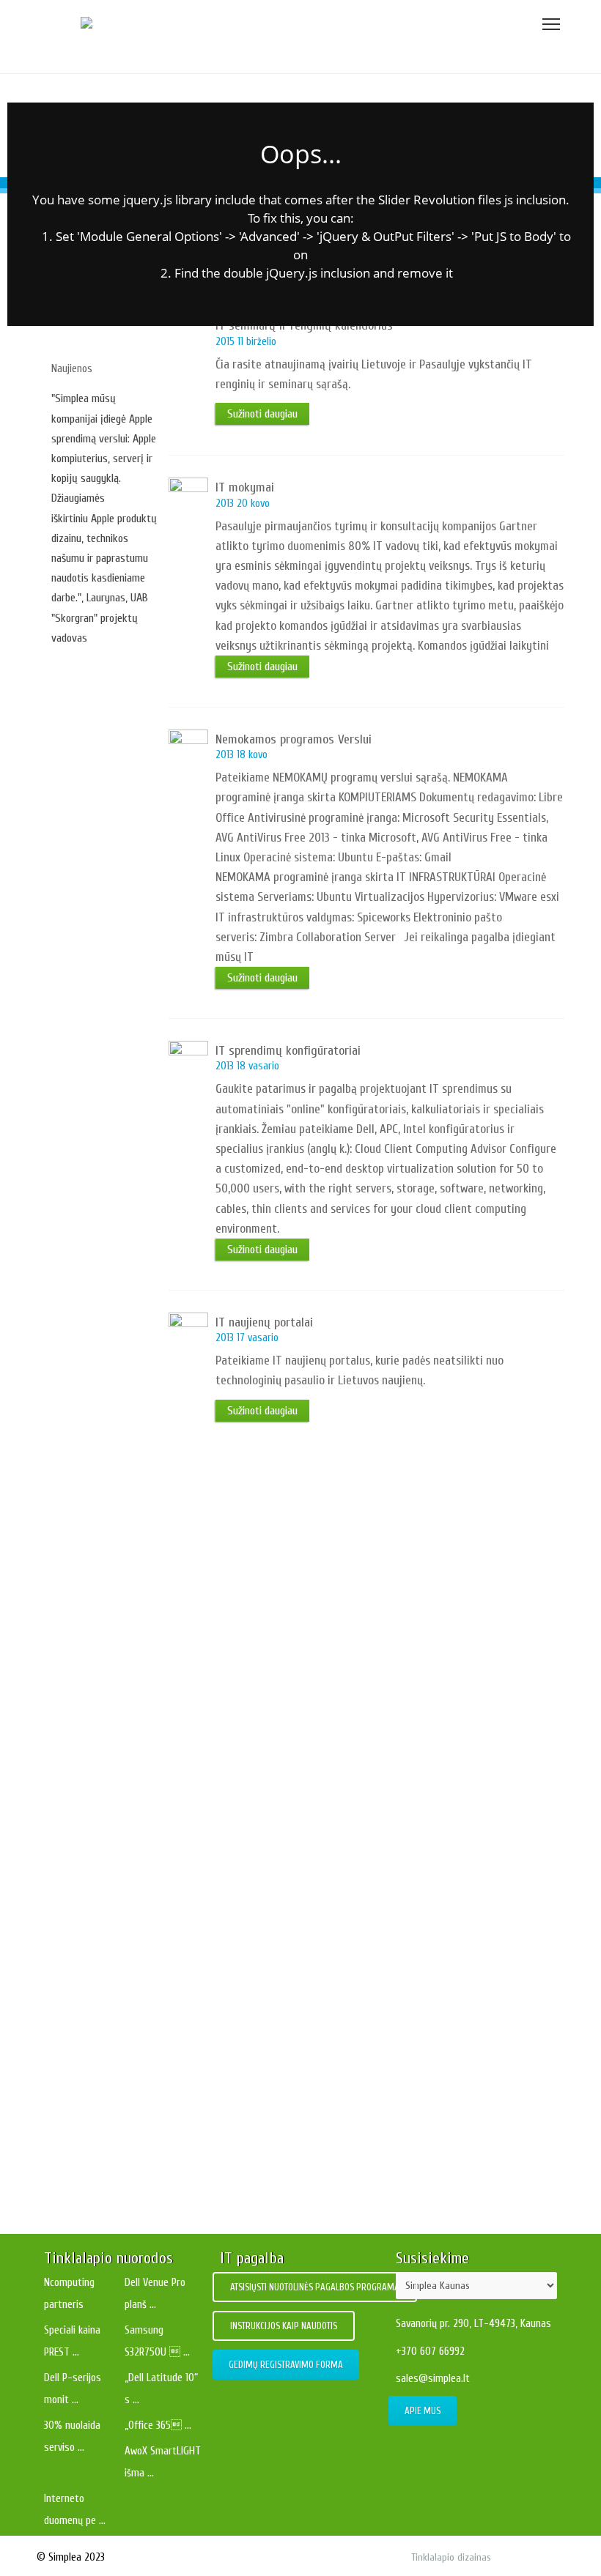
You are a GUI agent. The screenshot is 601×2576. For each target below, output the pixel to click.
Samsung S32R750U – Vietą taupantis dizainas (300, 1662)
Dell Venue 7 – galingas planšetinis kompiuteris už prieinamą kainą (310, 1983)
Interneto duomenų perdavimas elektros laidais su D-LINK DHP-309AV (310, 1896)
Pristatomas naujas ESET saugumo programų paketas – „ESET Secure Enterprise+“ (310, 1601)
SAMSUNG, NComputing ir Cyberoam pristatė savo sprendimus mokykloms (310, 2070)
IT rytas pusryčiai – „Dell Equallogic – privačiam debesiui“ (310, 2156)
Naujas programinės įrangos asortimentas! (310, 1809)
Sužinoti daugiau (89, 1569)
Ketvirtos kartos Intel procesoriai (310, 1723)
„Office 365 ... (158, 2425)
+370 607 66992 (430, 2352)
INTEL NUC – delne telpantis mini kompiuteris (300, 1541)
